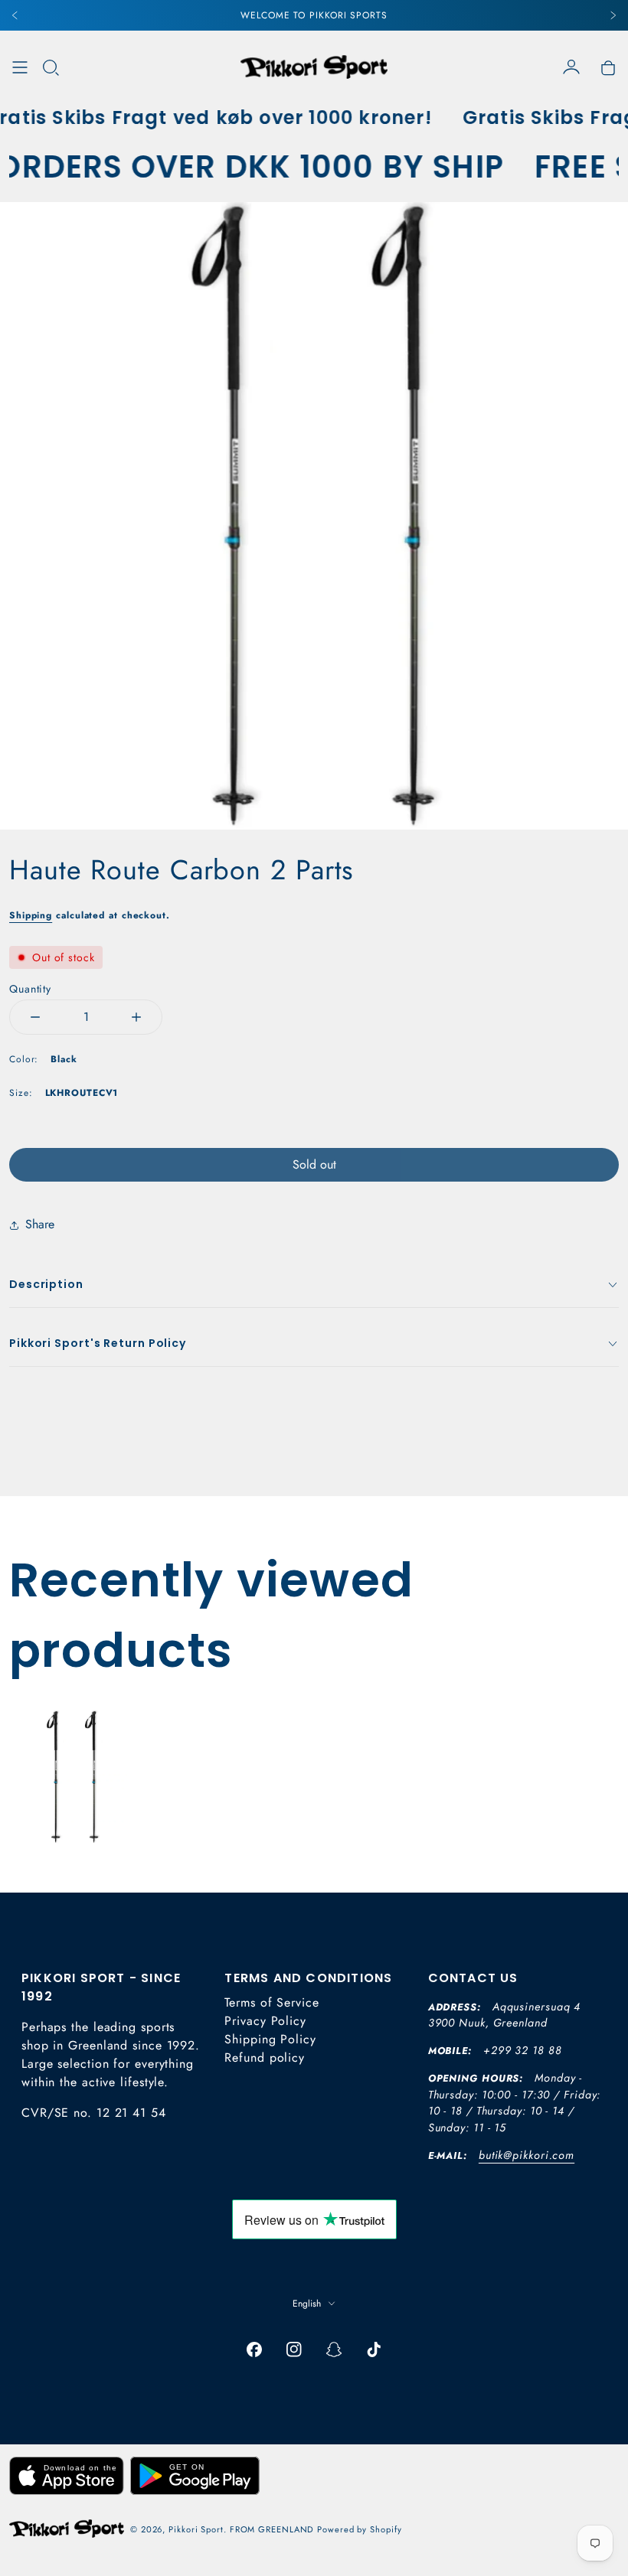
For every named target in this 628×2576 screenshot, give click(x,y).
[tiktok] (374, 2349)
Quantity (30, 989)
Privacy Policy (265, 2021)
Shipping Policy (270, 2039)
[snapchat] (334, 2349)
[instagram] (294, 2349)
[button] (51, 67)
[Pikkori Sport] (314, 67)
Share (40, 1224)
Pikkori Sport (196, 2529)
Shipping (31, 915)
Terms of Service (271, 2002)
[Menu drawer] (20, 67)
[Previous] (15, 15)
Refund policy (265, 2058)
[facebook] (254, 2349)
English (307, 2304)
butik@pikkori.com (527, 2155)
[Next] (613, 15)
